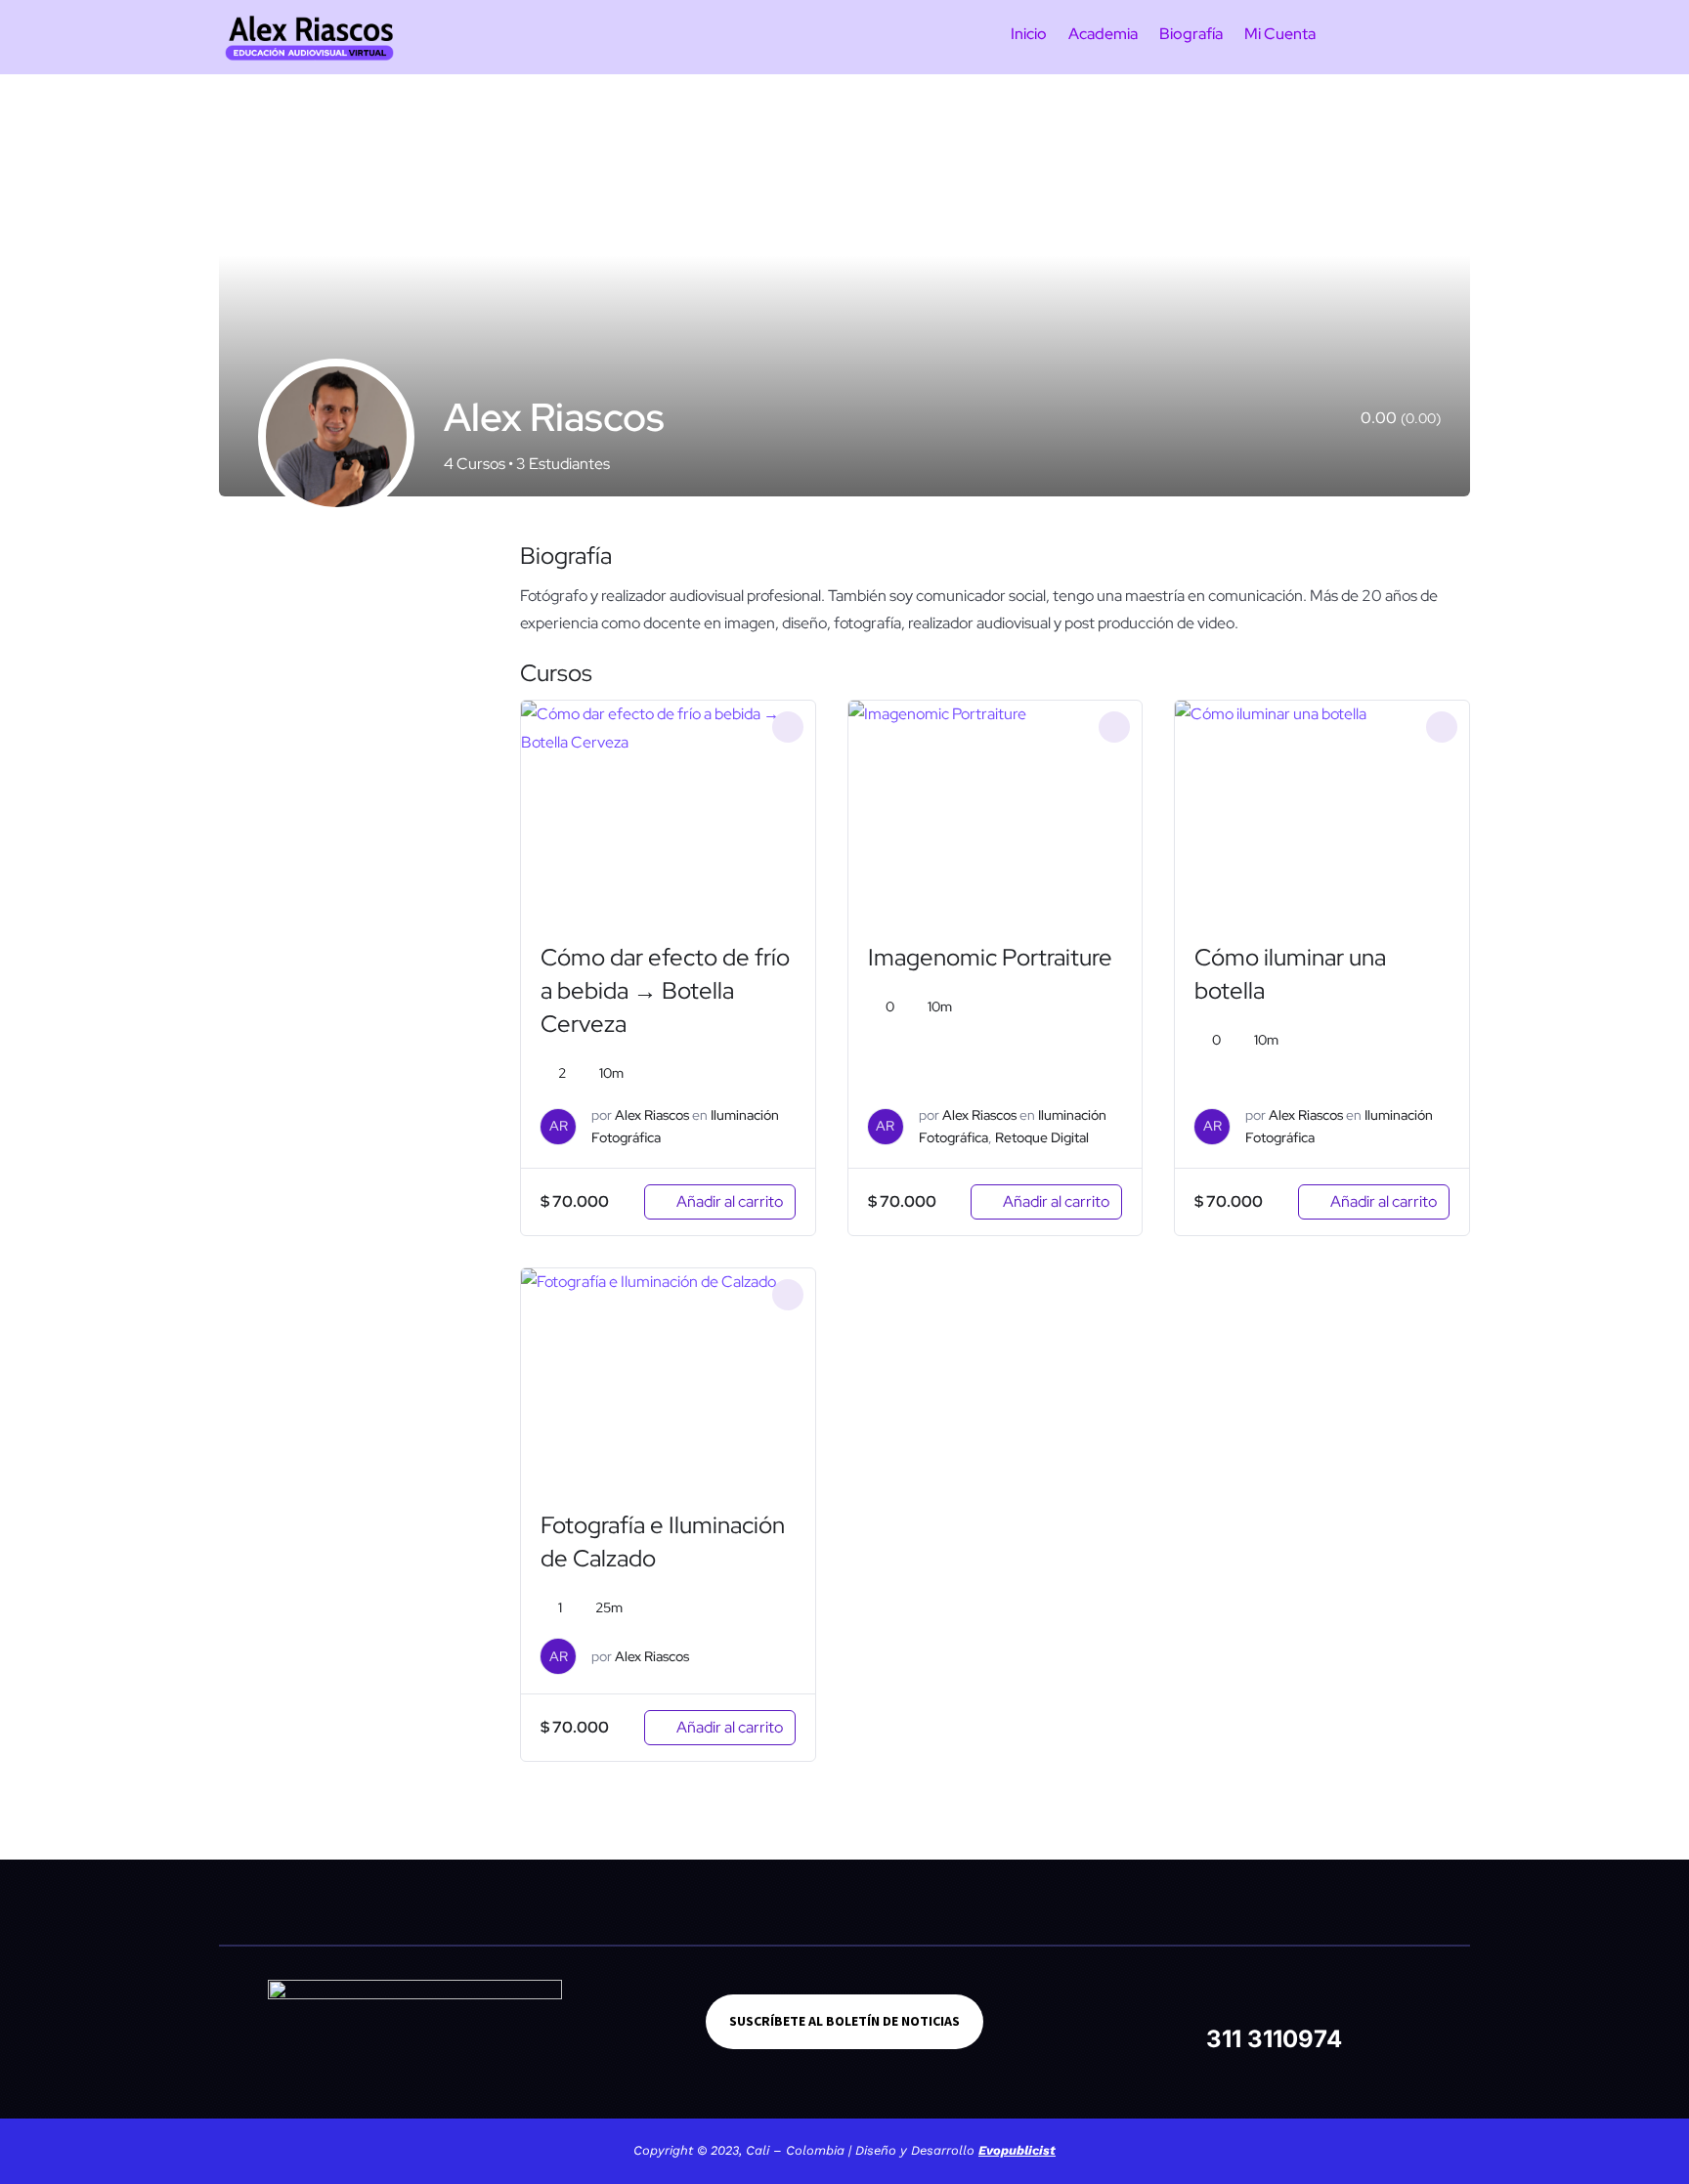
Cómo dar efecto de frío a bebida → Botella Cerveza (665, 990)
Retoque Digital (1042, 1137)
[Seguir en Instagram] (1249, 2000)
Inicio (1029, 36)
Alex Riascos (652, 1115)
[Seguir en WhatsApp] (1347, 2000)
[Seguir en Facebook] (1200, 2000)
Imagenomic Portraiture (990, 957)
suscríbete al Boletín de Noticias (844, 2021)
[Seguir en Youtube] (1298, 2000)
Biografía (1191, 36)
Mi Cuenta (1280, 36)
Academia (1103, 36)
